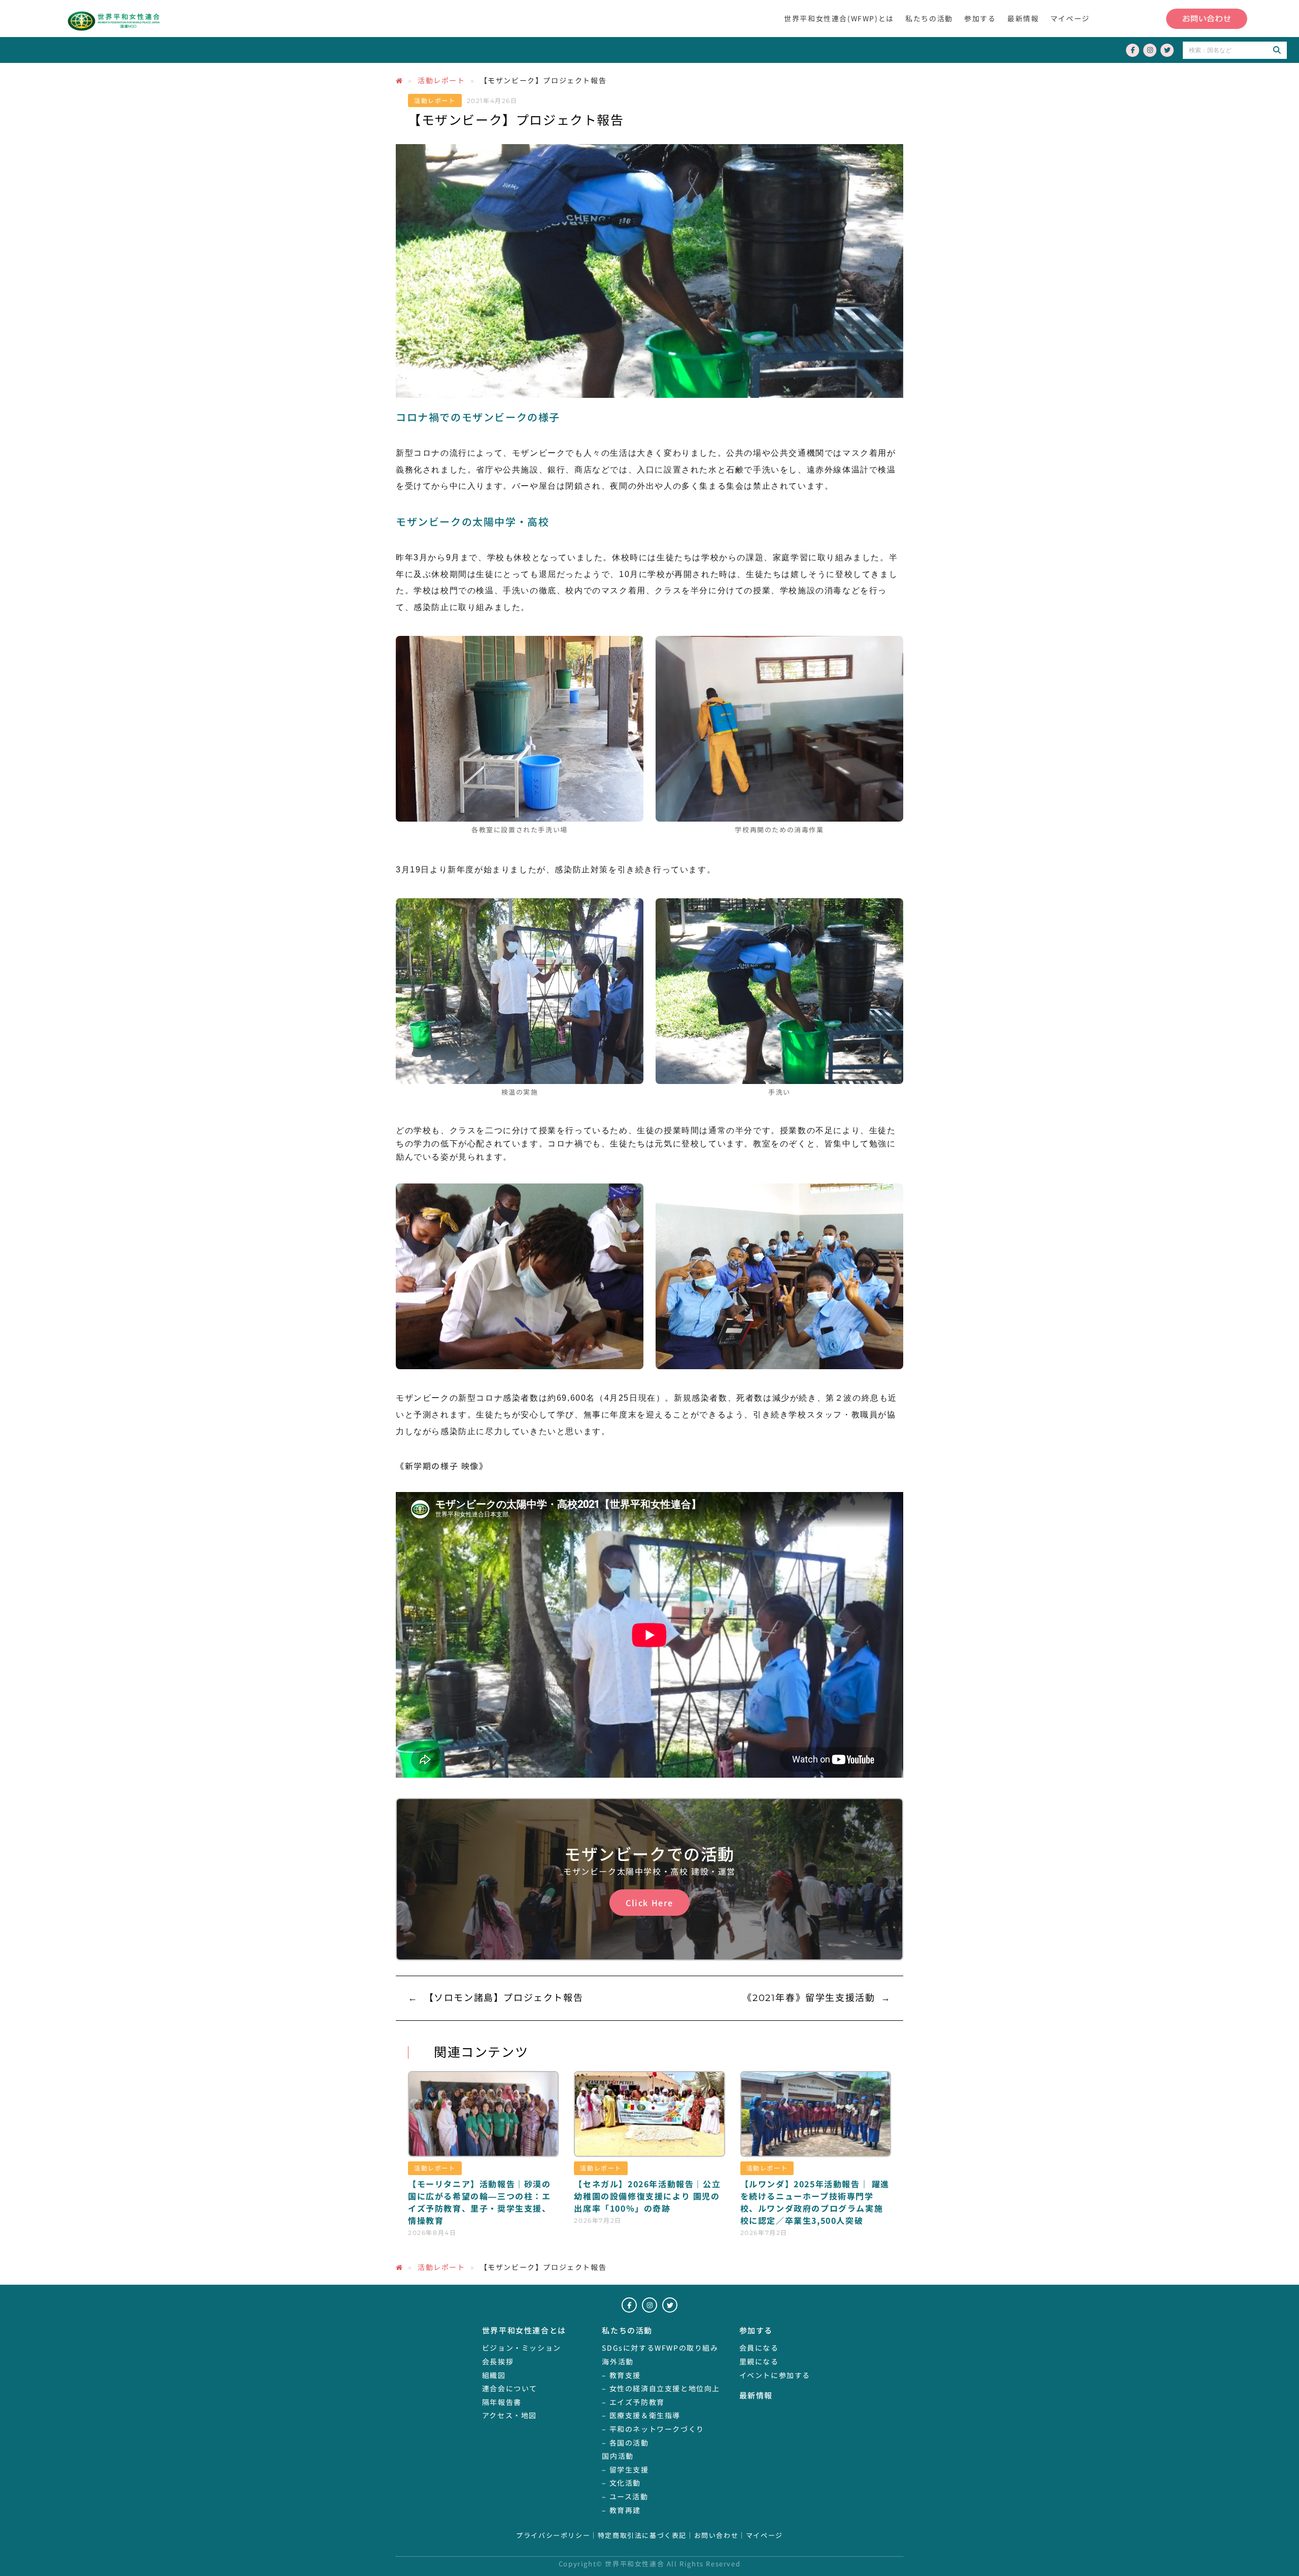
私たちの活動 (929, 18)
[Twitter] (1167, 50)
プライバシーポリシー (553, 2536)
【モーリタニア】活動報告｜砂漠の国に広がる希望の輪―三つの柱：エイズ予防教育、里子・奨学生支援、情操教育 (480, 2202)
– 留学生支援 (625, 2469)
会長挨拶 (498, 2361)
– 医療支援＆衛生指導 (641, 2415)
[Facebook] (1133, 50)
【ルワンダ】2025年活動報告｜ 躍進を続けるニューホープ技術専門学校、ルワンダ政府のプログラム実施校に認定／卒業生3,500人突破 (815, 2202)
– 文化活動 (621, 2483)
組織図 (494, 2375)
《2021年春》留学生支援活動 (809, 1998)
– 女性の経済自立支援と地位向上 (661, 2388)
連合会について (510, 2388)
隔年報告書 (502, 2402)
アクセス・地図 (509, 2415)
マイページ (1070, 18)
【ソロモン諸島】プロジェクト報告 (504, 1998)
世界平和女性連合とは (524, 2330)
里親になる (759, 2361)
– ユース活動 (625, 2496)
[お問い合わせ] (1207, 19)
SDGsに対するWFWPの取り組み (660, 2348)
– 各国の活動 (625, 2443)
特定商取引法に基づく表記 (642, 2536)
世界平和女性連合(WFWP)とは (839, 18)
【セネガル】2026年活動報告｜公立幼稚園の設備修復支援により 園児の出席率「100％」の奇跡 (647, 2196)
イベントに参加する (775, 2375)
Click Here (649, 1903)
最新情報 (1023, 18)
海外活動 (618, 2361)
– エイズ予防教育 (633, 2402)
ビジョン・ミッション (522, 2348)
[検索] (1277, 50)
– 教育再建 (621, 2510)
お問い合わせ (716, 2536)
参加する (980, 18)
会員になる (759, 2348)
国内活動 (618, 2456)
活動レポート (441, 80)
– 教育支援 (621, 2375)
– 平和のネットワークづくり (653, 2429)
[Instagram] (1150, 50)
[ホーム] (399, 80)
